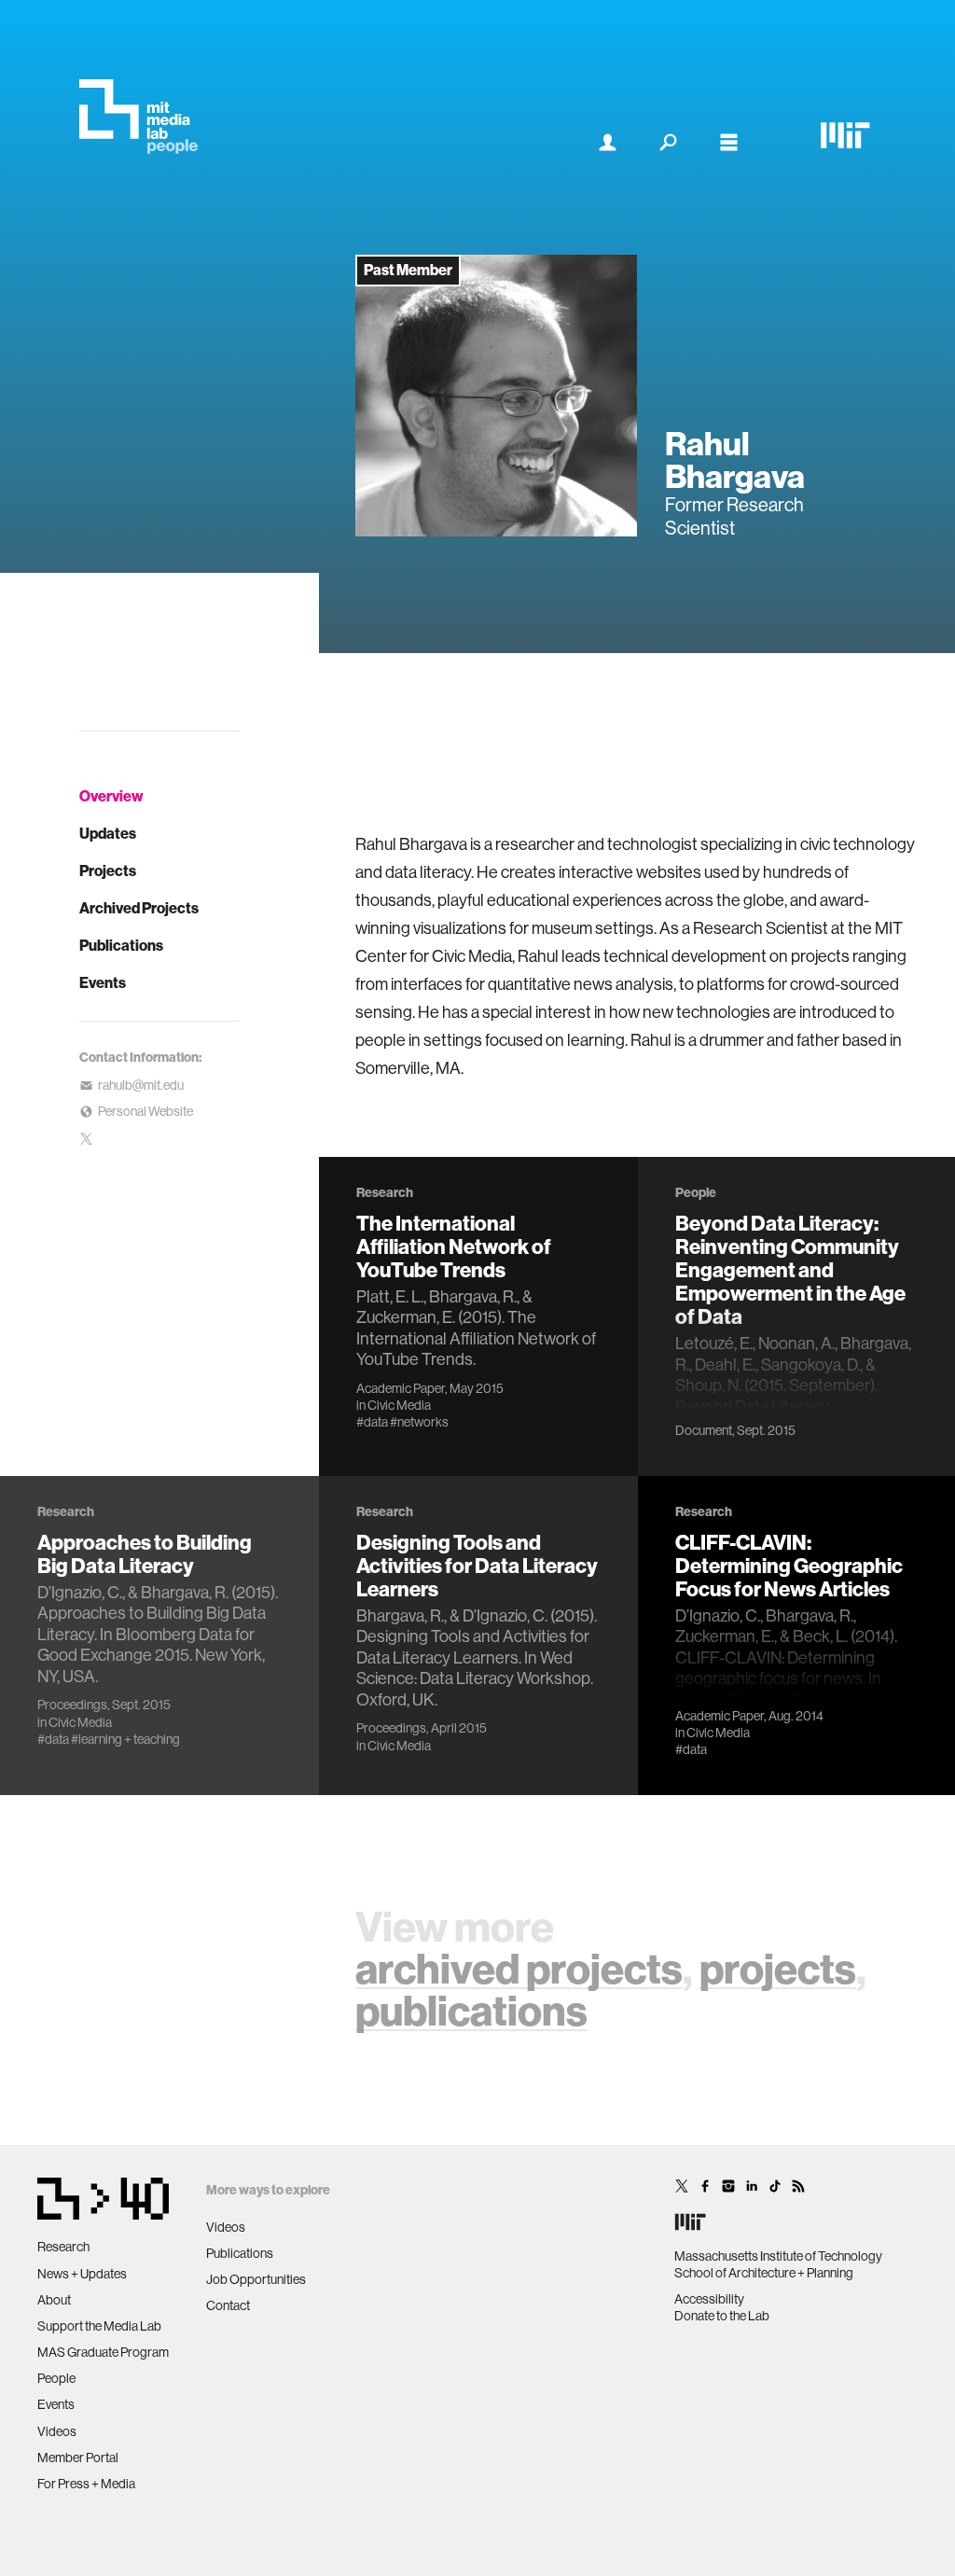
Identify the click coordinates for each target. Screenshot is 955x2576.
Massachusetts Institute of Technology (778, 2256)
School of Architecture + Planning (764, 2273)
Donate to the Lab (722, 2316)
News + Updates (82, 2274)
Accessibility (709, 2299)
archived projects (519, 1970)
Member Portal (78, 2458)
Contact (228, 2305)
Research (63, 2247)
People (56, 2378)
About (54, 2300)
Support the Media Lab (99, 2326)
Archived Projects (139, 908)
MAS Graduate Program (103, 2352)
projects (778, 1970)
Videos (57, 2431)
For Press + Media (86, 2484)
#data (372, 1422)
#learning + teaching (125, 1739)
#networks (419, 1422)
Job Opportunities (256, 2279)
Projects (108, 871)
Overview (111, 796)
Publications (121, 946)
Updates (108, 834)
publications (471, 2012)
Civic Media (399, 1405)
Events (103, 983)
